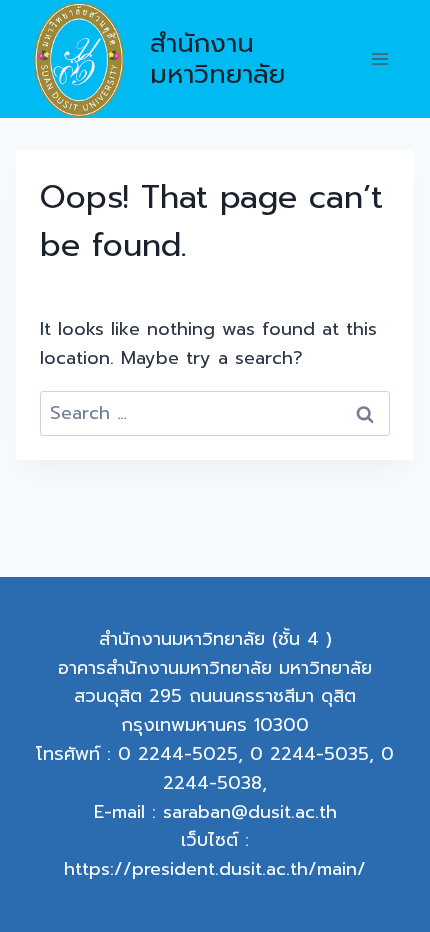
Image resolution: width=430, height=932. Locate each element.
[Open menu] (379, 59)
